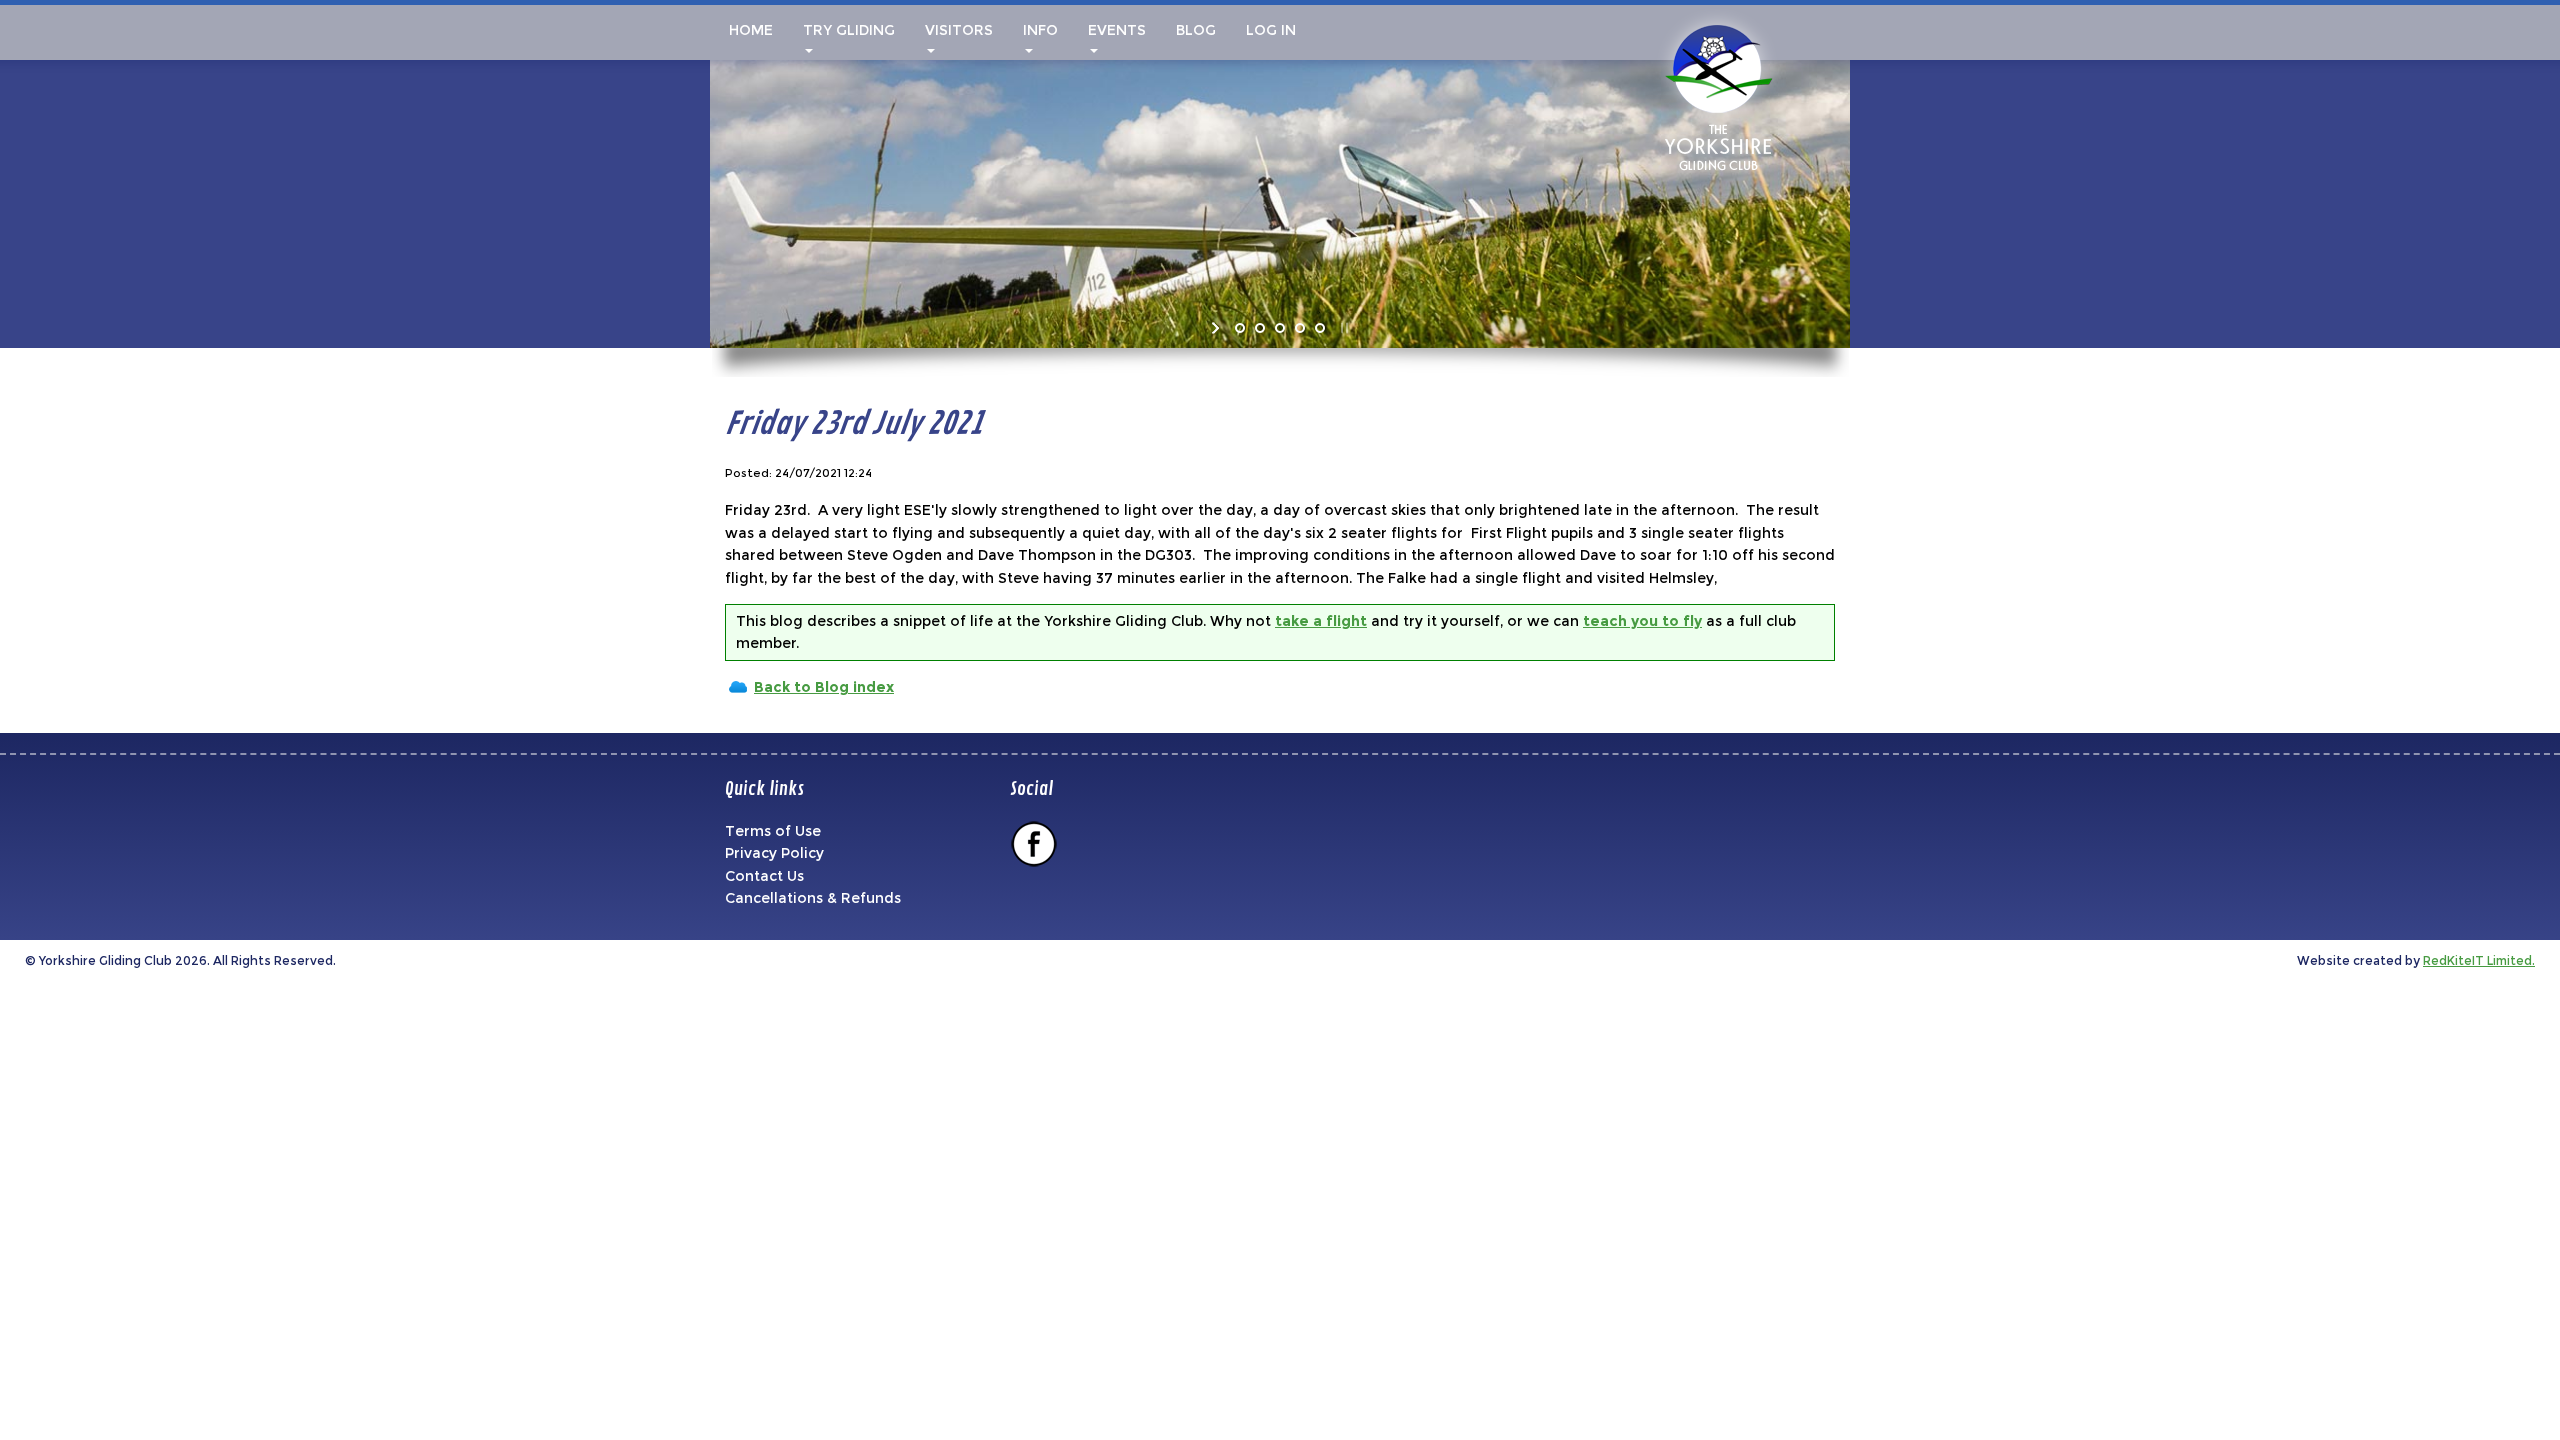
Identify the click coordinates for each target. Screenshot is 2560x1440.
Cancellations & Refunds (813, 898)
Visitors (959, 30)
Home (749, 30)
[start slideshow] (1217, 328)
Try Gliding (849, 30)
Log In (1271, 30)
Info (1040, 30)
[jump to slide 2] (1260, 328)
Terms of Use (773, 831)
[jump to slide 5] (1320, 328)
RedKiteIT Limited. (2479, 960)
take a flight (1321, 621)
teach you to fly (1642, 621)
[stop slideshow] (1342, 328)
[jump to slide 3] (1280, 328)
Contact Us (764, 876)
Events (1117, 30)
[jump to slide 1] (1240, 328)
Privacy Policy (774, 853)
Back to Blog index (824, 687)
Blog (1196, 30)
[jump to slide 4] (1300, 328)
